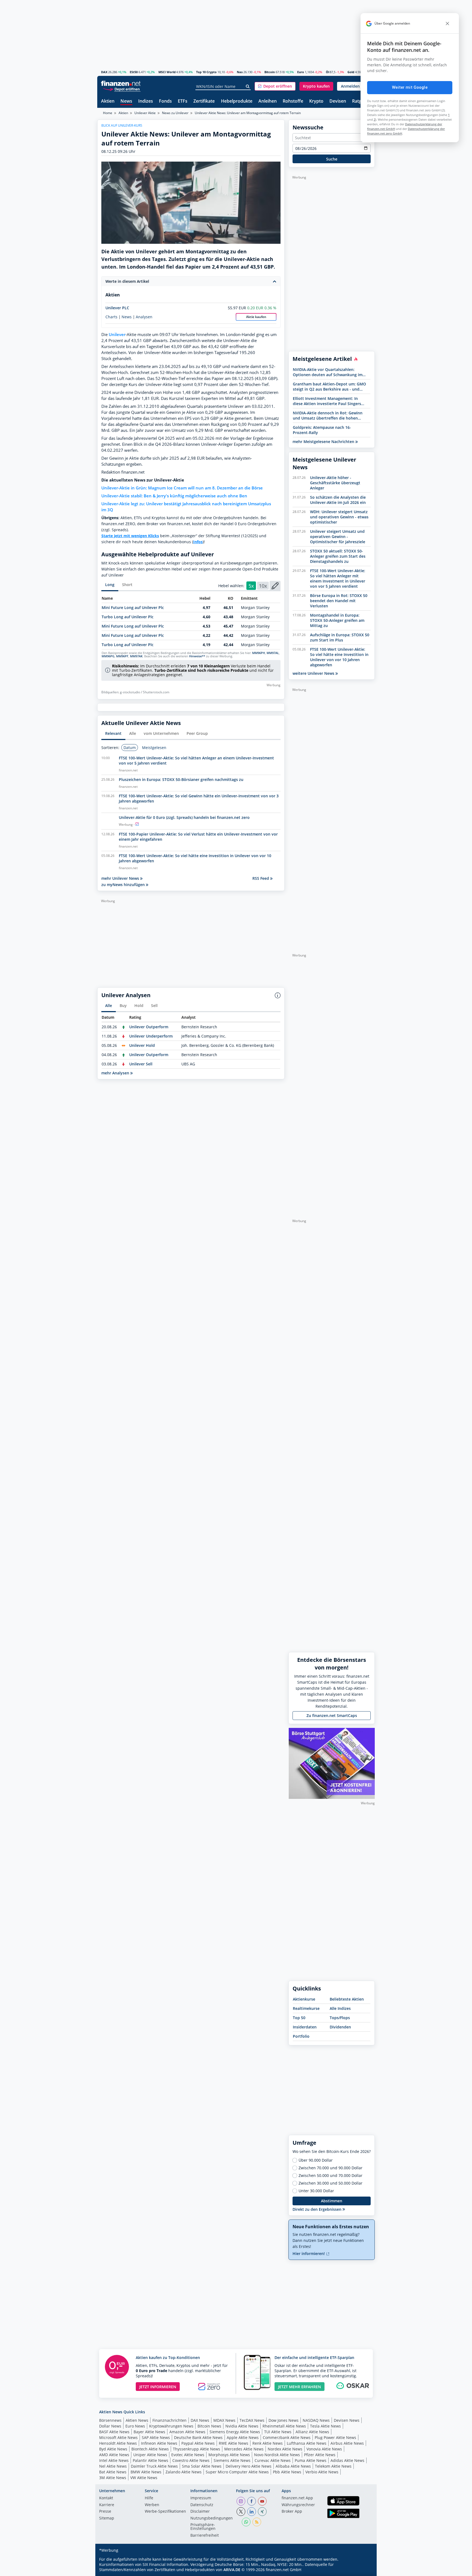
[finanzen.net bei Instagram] (241, 2501)
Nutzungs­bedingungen (212, 2518)
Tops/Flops (340, 2018)
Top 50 (299, 2018)
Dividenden (340, 2027)
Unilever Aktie (145, 113)
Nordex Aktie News (285, 2449)
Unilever (117, 335)
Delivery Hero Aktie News (249, 2466)
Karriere (107, 2505)
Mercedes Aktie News (244, 2449)
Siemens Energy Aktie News (235, 2432)
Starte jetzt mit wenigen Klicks (130, 536)
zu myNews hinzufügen (124, 885)
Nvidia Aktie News (242, 2426)
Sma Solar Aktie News (202, 2466)
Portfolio (301, 2036)
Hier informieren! (309, 2253)
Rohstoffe (293, 101)
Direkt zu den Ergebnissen (318, 2209)
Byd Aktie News (113, 2449)
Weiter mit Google (410, 87)
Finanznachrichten (169, 2420)
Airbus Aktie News (347, 2443)
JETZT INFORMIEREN (158, 2387)
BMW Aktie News (146, 2472)
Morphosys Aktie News (229, 2455)
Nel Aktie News (113, 2466)
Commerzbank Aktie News (287, 2437)
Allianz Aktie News (312, 2432)
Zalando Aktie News (184, 2472)
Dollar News (110, 2426)
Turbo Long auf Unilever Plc (128, 617)
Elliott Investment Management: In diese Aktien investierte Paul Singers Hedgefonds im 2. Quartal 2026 (327, 401)
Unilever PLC (117, 308)
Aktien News (137, 2420)
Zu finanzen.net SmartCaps (332, 1715)
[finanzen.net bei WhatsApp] (246, 2522)
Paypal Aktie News (198, 2443)
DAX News (200, 2420)
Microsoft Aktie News (118, 2437)
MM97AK (136, 656)
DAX (104, 72)
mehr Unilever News (121, 878)
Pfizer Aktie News (320, 2455)
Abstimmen (332, 2201)
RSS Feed (261, 878)
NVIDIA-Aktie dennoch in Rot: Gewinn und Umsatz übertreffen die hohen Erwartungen (328, 415)
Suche (332, 159)
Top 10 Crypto (206, 72)
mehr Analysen (116, 1073)
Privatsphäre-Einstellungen (203, 2527)
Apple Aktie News (243, 2437)
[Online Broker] (122, 89)
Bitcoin (270, 72)
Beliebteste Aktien (347, 1999)
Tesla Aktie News (325, 2426)
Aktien (108, 101)
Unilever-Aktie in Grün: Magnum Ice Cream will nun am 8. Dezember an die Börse (182, 488)
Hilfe (149, 2498)
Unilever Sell (141, 1064)
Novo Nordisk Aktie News (277, 2455)
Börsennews (110, 2420)
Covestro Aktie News (191, 2460)
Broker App (292, 2512)
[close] (447, 23)
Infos (198, 542)
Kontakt (106, 2498)
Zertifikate (204, 101)
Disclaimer (200, 2512)
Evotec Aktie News (188, 2455)
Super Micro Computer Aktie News (237, 2472)
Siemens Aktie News (232, 2460)
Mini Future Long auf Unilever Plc (133, 607)
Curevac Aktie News (273, 2460)
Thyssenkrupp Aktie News (197, 2449)
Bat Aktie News (113, 2472)
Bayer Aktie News (149, 2432)
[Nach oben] (364, 2570)
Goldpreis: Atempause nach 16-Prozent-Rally (322, 430)
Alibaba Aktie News (293, 2466)
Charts (111, 317)
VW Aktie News (144, 2478)
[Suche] (248, 87)
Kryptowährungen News (171, 2426)
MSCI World (167, 72)
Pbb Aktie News (287, 2472)
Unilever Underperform (151, 1036)
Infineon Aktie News (159, 2443)
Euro (301, 72)
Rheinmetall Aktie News (284, 2426)
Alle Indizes (340, 2008)
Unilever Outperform (149, 1027)
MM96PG (108, 656)
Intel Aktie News (114, 2460)
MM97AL (273, 653)
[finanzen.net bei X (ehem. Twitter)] (241, 2512)
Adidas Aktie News (347, 2460)
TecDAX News (252, 2420)
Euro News (135, 2426)
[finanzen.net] (121, 83)
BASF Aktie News (114, 2432)
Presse (105, 2512)
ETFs (183, 101)
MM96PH (259, 653)
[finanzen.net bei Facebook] (252, 2501)
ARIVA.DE (232, 2570)
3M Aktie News (113, 2478)
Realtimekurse (306, 2008)
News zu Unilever (175, 113)
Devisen (338, 101)
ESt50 (134, 72)
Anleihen (268, 101)
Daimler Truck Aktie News (154, 2466)
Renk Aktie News (268, 2443)
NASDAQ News (316, 2420)
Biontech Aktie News (150, 2449)
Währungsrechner (298, 2505)
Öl (328, 72)
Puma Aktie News (311, 2460)
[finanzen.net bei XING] (262, 2512)
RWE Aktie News (234, 2443)
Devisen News (347, 2420)
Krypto (316, 101)
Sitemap (107, 2518)
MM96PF (122, 656)
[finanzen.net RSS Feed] (257, 2522)
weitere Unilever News (314, 673)
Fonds (165, 101)
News (126, 101)
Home (108, 113)
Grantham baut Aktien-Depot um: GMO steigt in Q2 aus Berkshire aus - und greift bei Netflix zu (329, 387)
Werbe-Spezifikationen (165, 2512)
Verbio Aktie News (322, 2472)
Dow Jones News (284, 2420)
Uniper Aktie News (150, 2455)
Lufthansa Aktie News (307, 2443)
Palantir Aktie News (151, 2460)
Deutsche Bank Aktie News (198, 2437)
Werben (152, 2505)
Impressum (201, 2498)
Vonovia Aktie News (324, 2449)
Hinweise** (197, 656)
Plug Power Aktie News (335, 2437)
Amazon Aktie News (187, 2432)
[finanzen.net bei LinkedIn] (252, 2512)
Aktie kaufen (256, 317)
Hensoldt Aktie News (118, 2443)
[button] (275, 86)
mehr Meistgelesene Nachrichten (324, 442)
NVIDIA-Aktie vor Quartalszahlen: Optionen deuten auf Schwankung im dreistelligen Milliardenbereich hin (328, 372)
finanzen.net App (297, 2498)
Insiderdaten (305, 2027)
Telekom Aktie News (333, 2466)
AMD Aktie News (114, 2455)
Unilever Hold (142, 1045)
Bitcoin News (209, 2426)
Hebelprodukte (237, 101)
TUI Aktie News (278, 2432)
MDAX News (224, 2420)
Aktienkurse (304, 1999)
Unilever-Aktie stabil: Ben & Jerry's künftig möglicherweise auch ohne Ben (174, 496)
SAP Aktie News (156, 2437)
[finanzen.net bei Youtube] (262, 2501)
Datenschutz (202, 2505)
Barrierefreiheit (205, 2536)
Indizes (146, 101)
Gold (351, 72)
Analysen (144, 317)
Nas (240, 72)
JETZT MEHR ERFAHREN (300, 2387)
